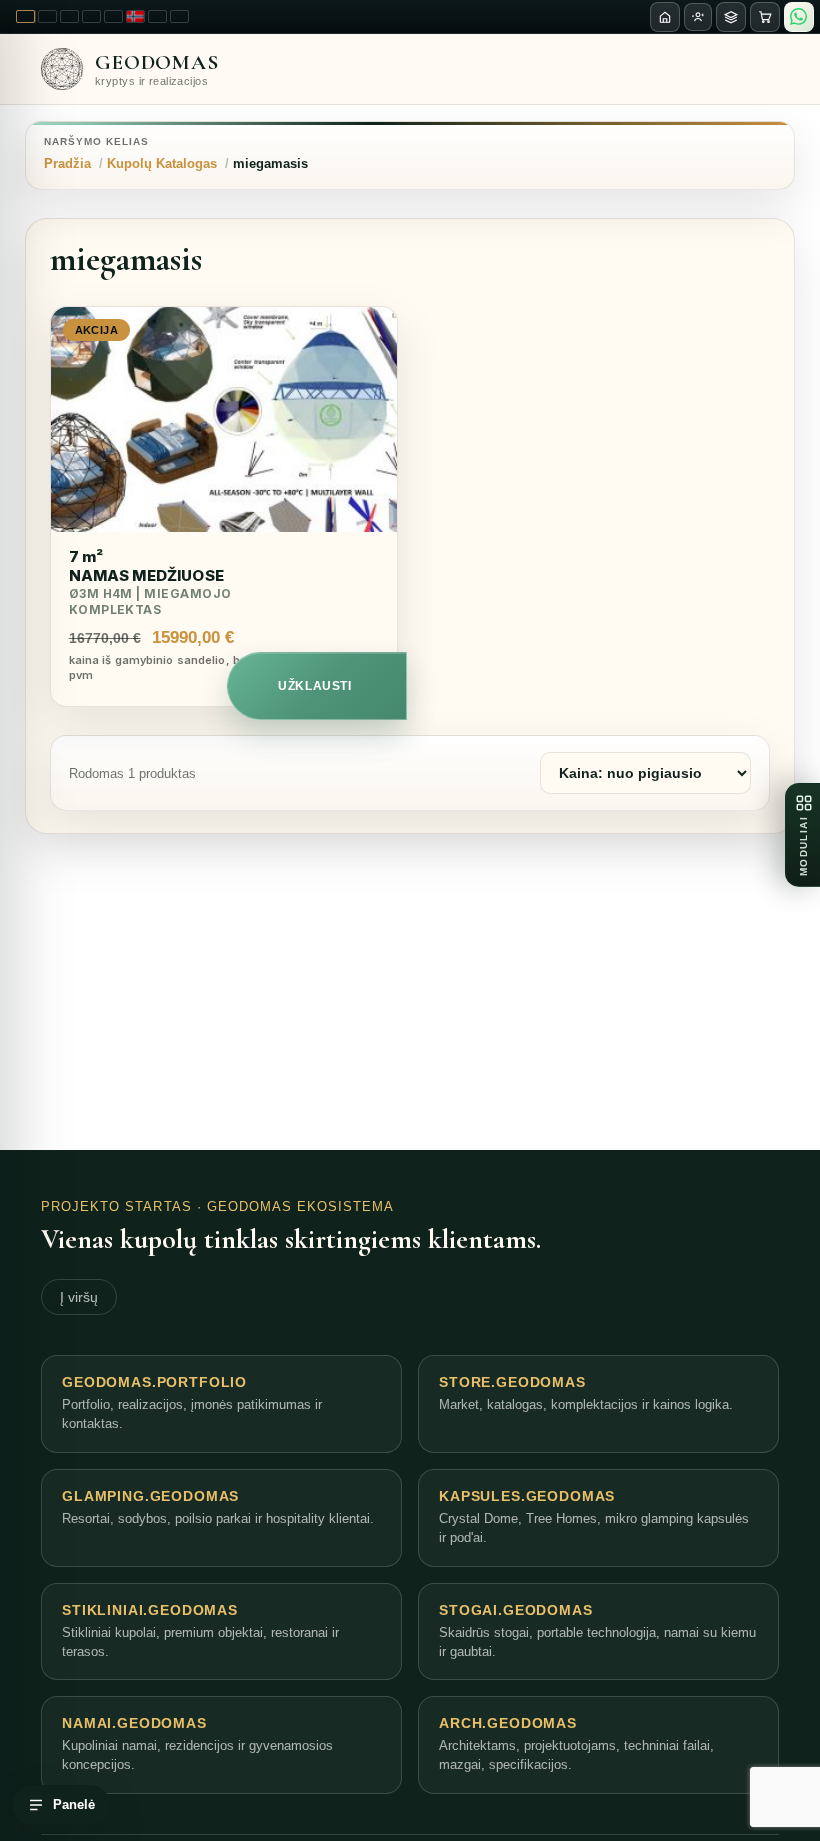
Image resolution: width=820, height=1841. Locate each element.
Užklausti (314, 686)
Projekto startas (116, 1206)
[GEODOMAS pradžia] (665, 17)
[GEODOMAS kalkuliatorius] (731, 17)
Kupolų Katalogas (162, 163)
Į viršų (79, 1297)
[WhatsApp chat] (799, 17)
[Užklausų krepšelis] (765, 17)
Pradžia (67, 163)
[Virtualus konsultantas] (698, 17)
